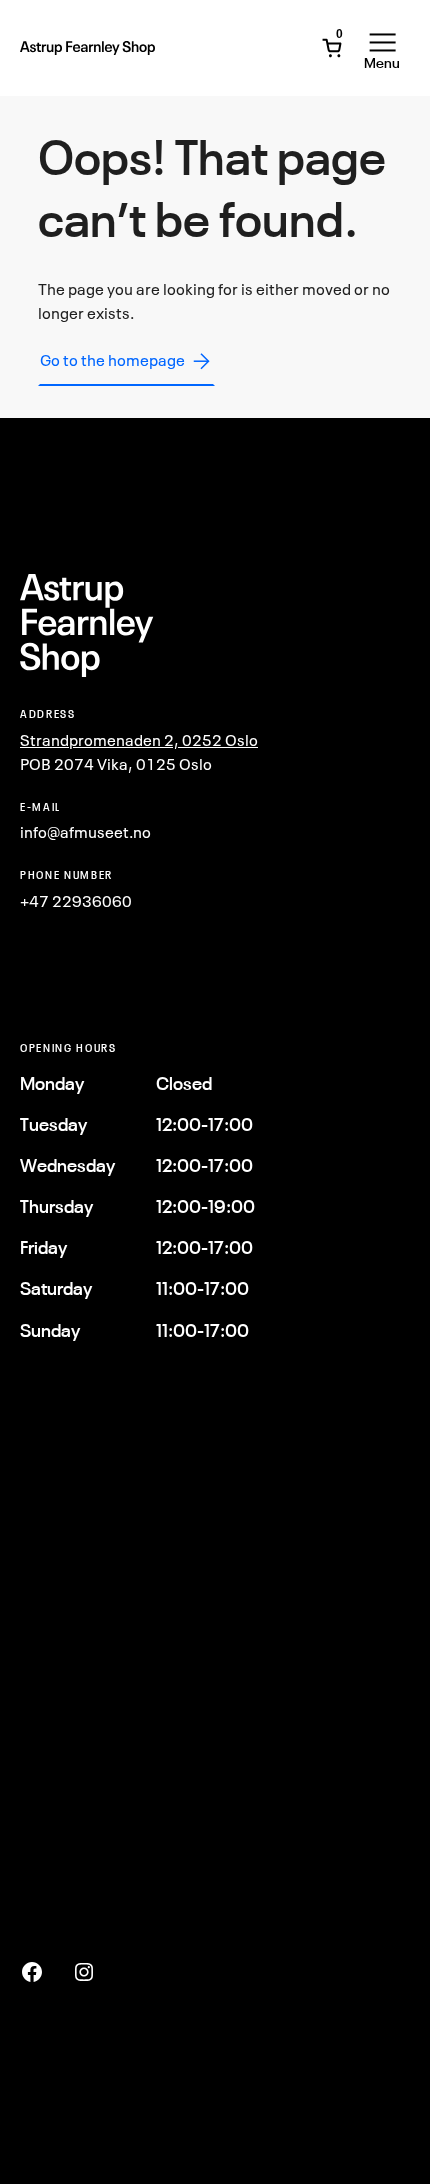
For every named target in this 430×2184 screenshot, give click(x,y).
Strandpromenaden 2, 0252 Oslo (139, 740)
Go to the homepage (112, 360)
